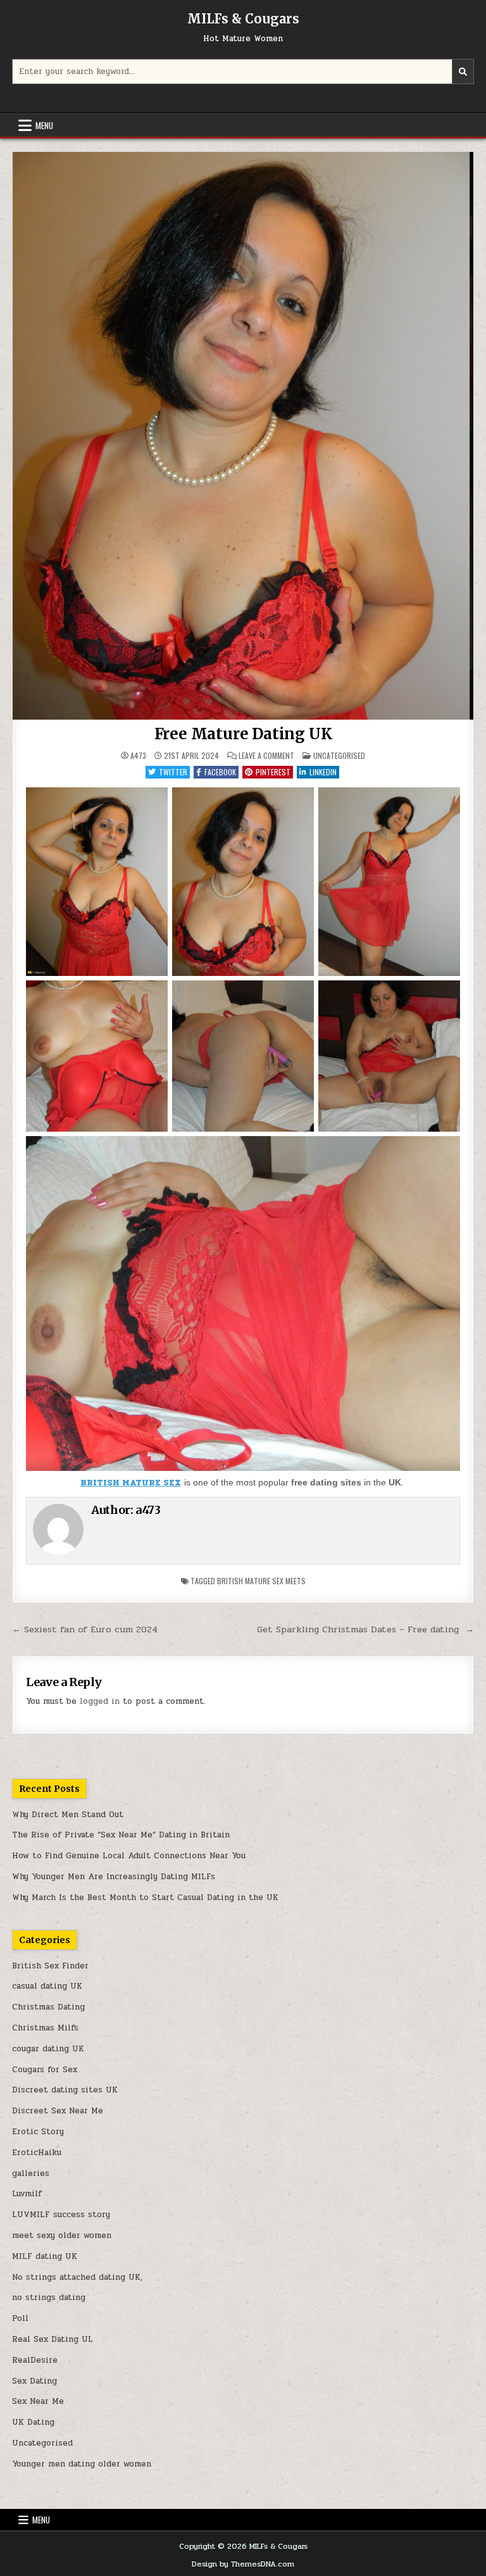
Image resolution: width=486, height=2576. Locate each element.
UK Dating (33, 2422)
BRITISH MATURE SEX (131, 1483)
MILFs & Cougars (243, 19)
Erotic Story (38, 2132)
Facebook (220, 772)
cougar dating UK (48, 2049)
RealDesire (35, 2360)
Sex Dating (34, 2381)
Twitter (173, 772)
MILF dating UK (45, 2256)
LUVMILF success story (61, 2215)
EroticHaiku (37, 2153)
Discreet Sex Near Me (58, 2111)
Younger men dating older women (82, 2464)
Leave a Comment (266, 756)
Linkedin (323, 772)
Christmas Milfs (45, 2028)
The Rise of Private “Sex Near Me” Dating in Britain (121, 1835)
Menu (44, 125)
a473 (138, 756)
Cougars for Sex (45, 2070)
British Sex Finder (50, 1966)
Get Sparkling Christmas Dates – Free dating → (365, 1629)
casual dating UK (47, 1986)
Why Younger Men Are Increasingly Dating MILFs (114, 1877)
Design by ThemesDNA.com (243, 2564)
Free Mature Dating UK (243, 734)
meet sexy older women (62, 2235)
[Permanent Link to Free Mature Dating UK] (243, 436)
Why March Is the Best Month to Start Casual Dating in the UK (145, 1898)
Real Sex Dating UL (53, 2339)
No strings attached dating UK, (77, 2277)
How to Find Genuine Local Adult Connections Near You (129, 1856)
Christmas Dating (48, 2007)
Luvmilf (27, 2194)
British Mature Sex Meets (261, 1581)
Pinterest (273, 772)
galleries (31, 2173)
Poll (20, 2318)
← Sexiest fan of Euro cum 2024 (85, 1629)
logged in (100, 1701)
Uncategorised (339, 755)
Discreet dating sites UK (65, 2090)
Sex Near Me (38, 2401)
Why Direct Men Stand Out (68, 1815)
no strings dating (49, 2298)
